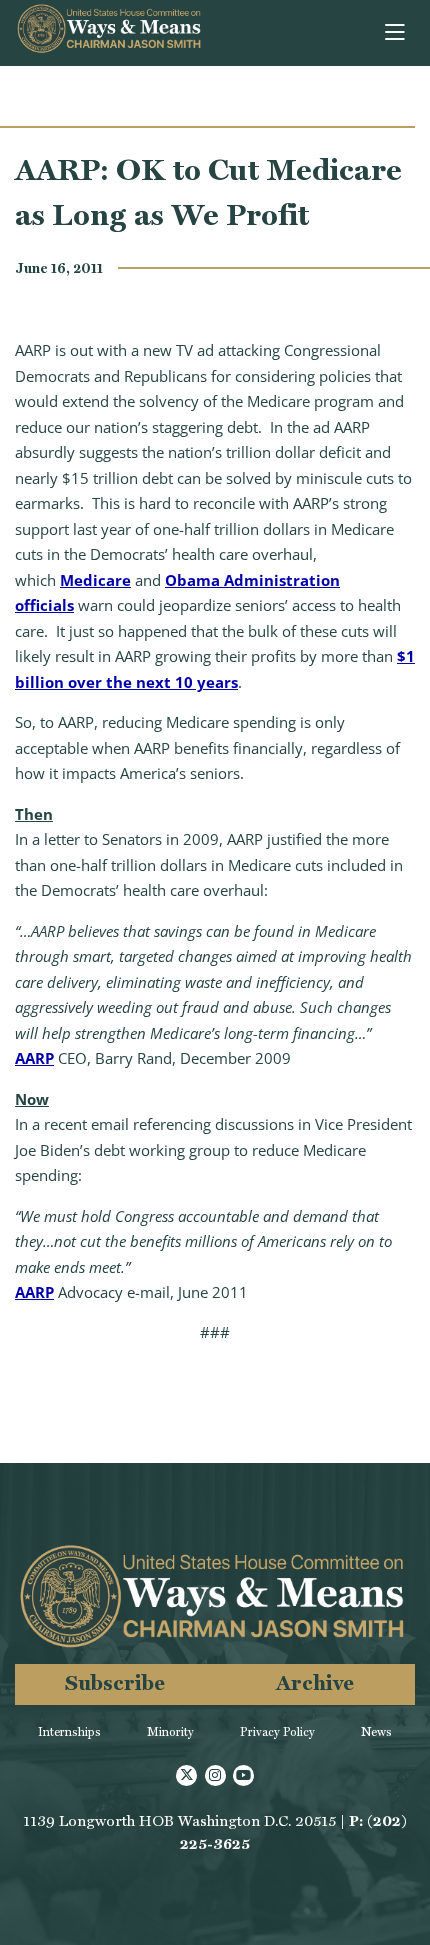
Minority (170, 1732)
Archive (315, 1682)
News (376, 1732)
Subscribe (115, 1682)
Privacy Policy (277, 1732)
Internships (69, 1732)
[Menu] (396, 33)
